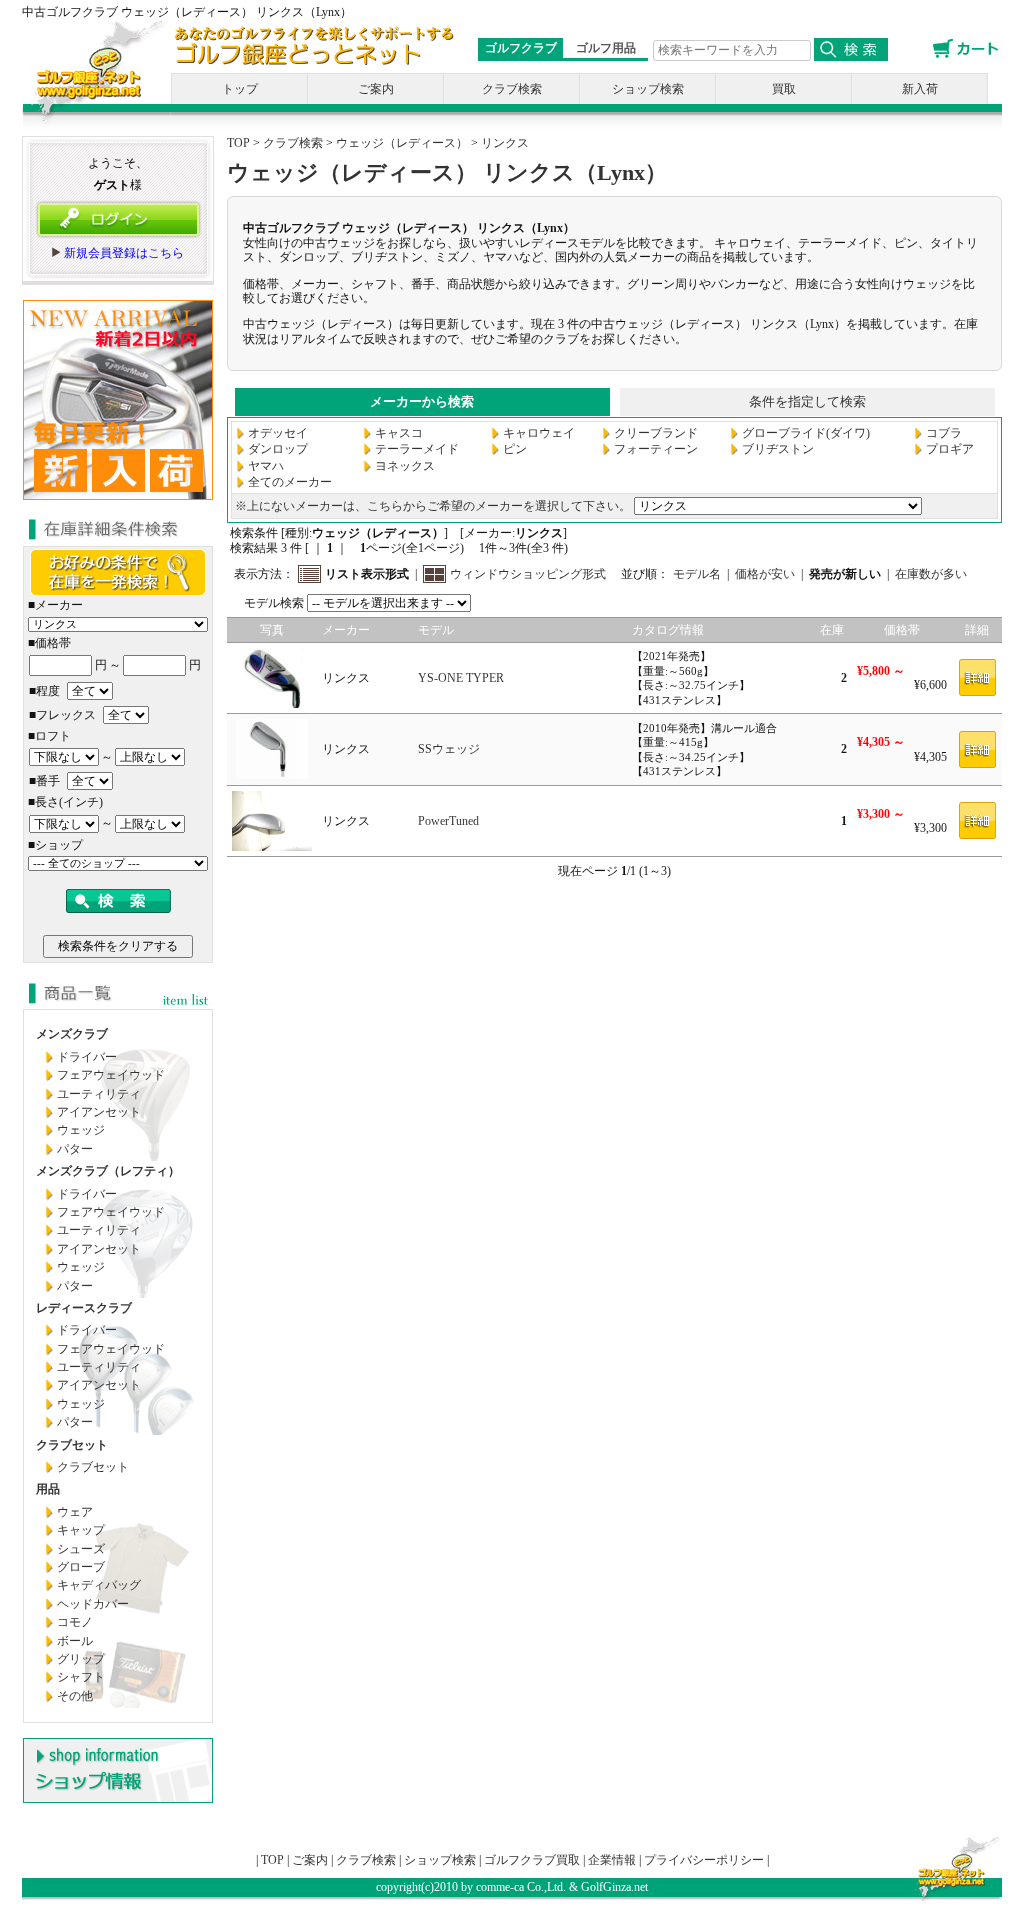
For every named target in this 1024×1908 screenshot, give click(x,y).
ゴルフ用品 (606, 48)
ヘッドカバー (93, 1604)
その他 (75, 1696)
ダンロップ (278, 449)
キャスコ (399, 433)
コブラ (944, 433)
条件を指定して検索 (807, 401)
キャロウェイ (539, 433)
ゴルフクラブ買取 (532, 1860)
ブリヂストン (778, 449)
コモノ (75, 1622)
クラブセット (93, 1467)
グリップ (81, 1659)
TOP (238, 143)
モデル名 (697, 574)
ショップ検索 (648, 89)
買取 (784, 89)
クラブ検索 (512, 89)
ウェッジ (81, 1130)
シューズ (81, 1549)
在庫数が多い (931, 574)
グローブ (81, 1567)
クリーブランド (656, 433)
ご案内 (376, 89)
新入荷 (920, 89)
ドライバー (87, 1057)
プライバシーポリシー (704, 1860)
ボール (75, 1641)
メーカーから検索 (422, 401)
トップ (240, 89)
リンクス (505, 143)
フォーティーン (656, 449)
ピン (515, 449)
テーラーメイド (417, 449)
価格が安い (765, 574)
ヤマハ (266, 466)
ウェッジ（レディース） (402, 143)
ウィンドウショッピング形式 (528, 574)
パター (75, 1149)
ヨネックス (405, 466)
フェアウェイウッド (111, 1075)
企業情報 (612, 1860)
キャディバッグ (99, 1585)
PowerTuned (448, 821)
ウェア (75, 1512)
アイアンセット (99, 1112)
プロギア (950, 449)
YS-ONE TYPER (461, 678)
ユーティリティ (99, 1094)
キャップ (81, 1530)
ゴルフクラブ (521, 48)
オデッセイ (278, 433)
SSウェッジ (449, 749)
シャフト (81, 1677)
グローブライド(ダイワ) (806, 433)
